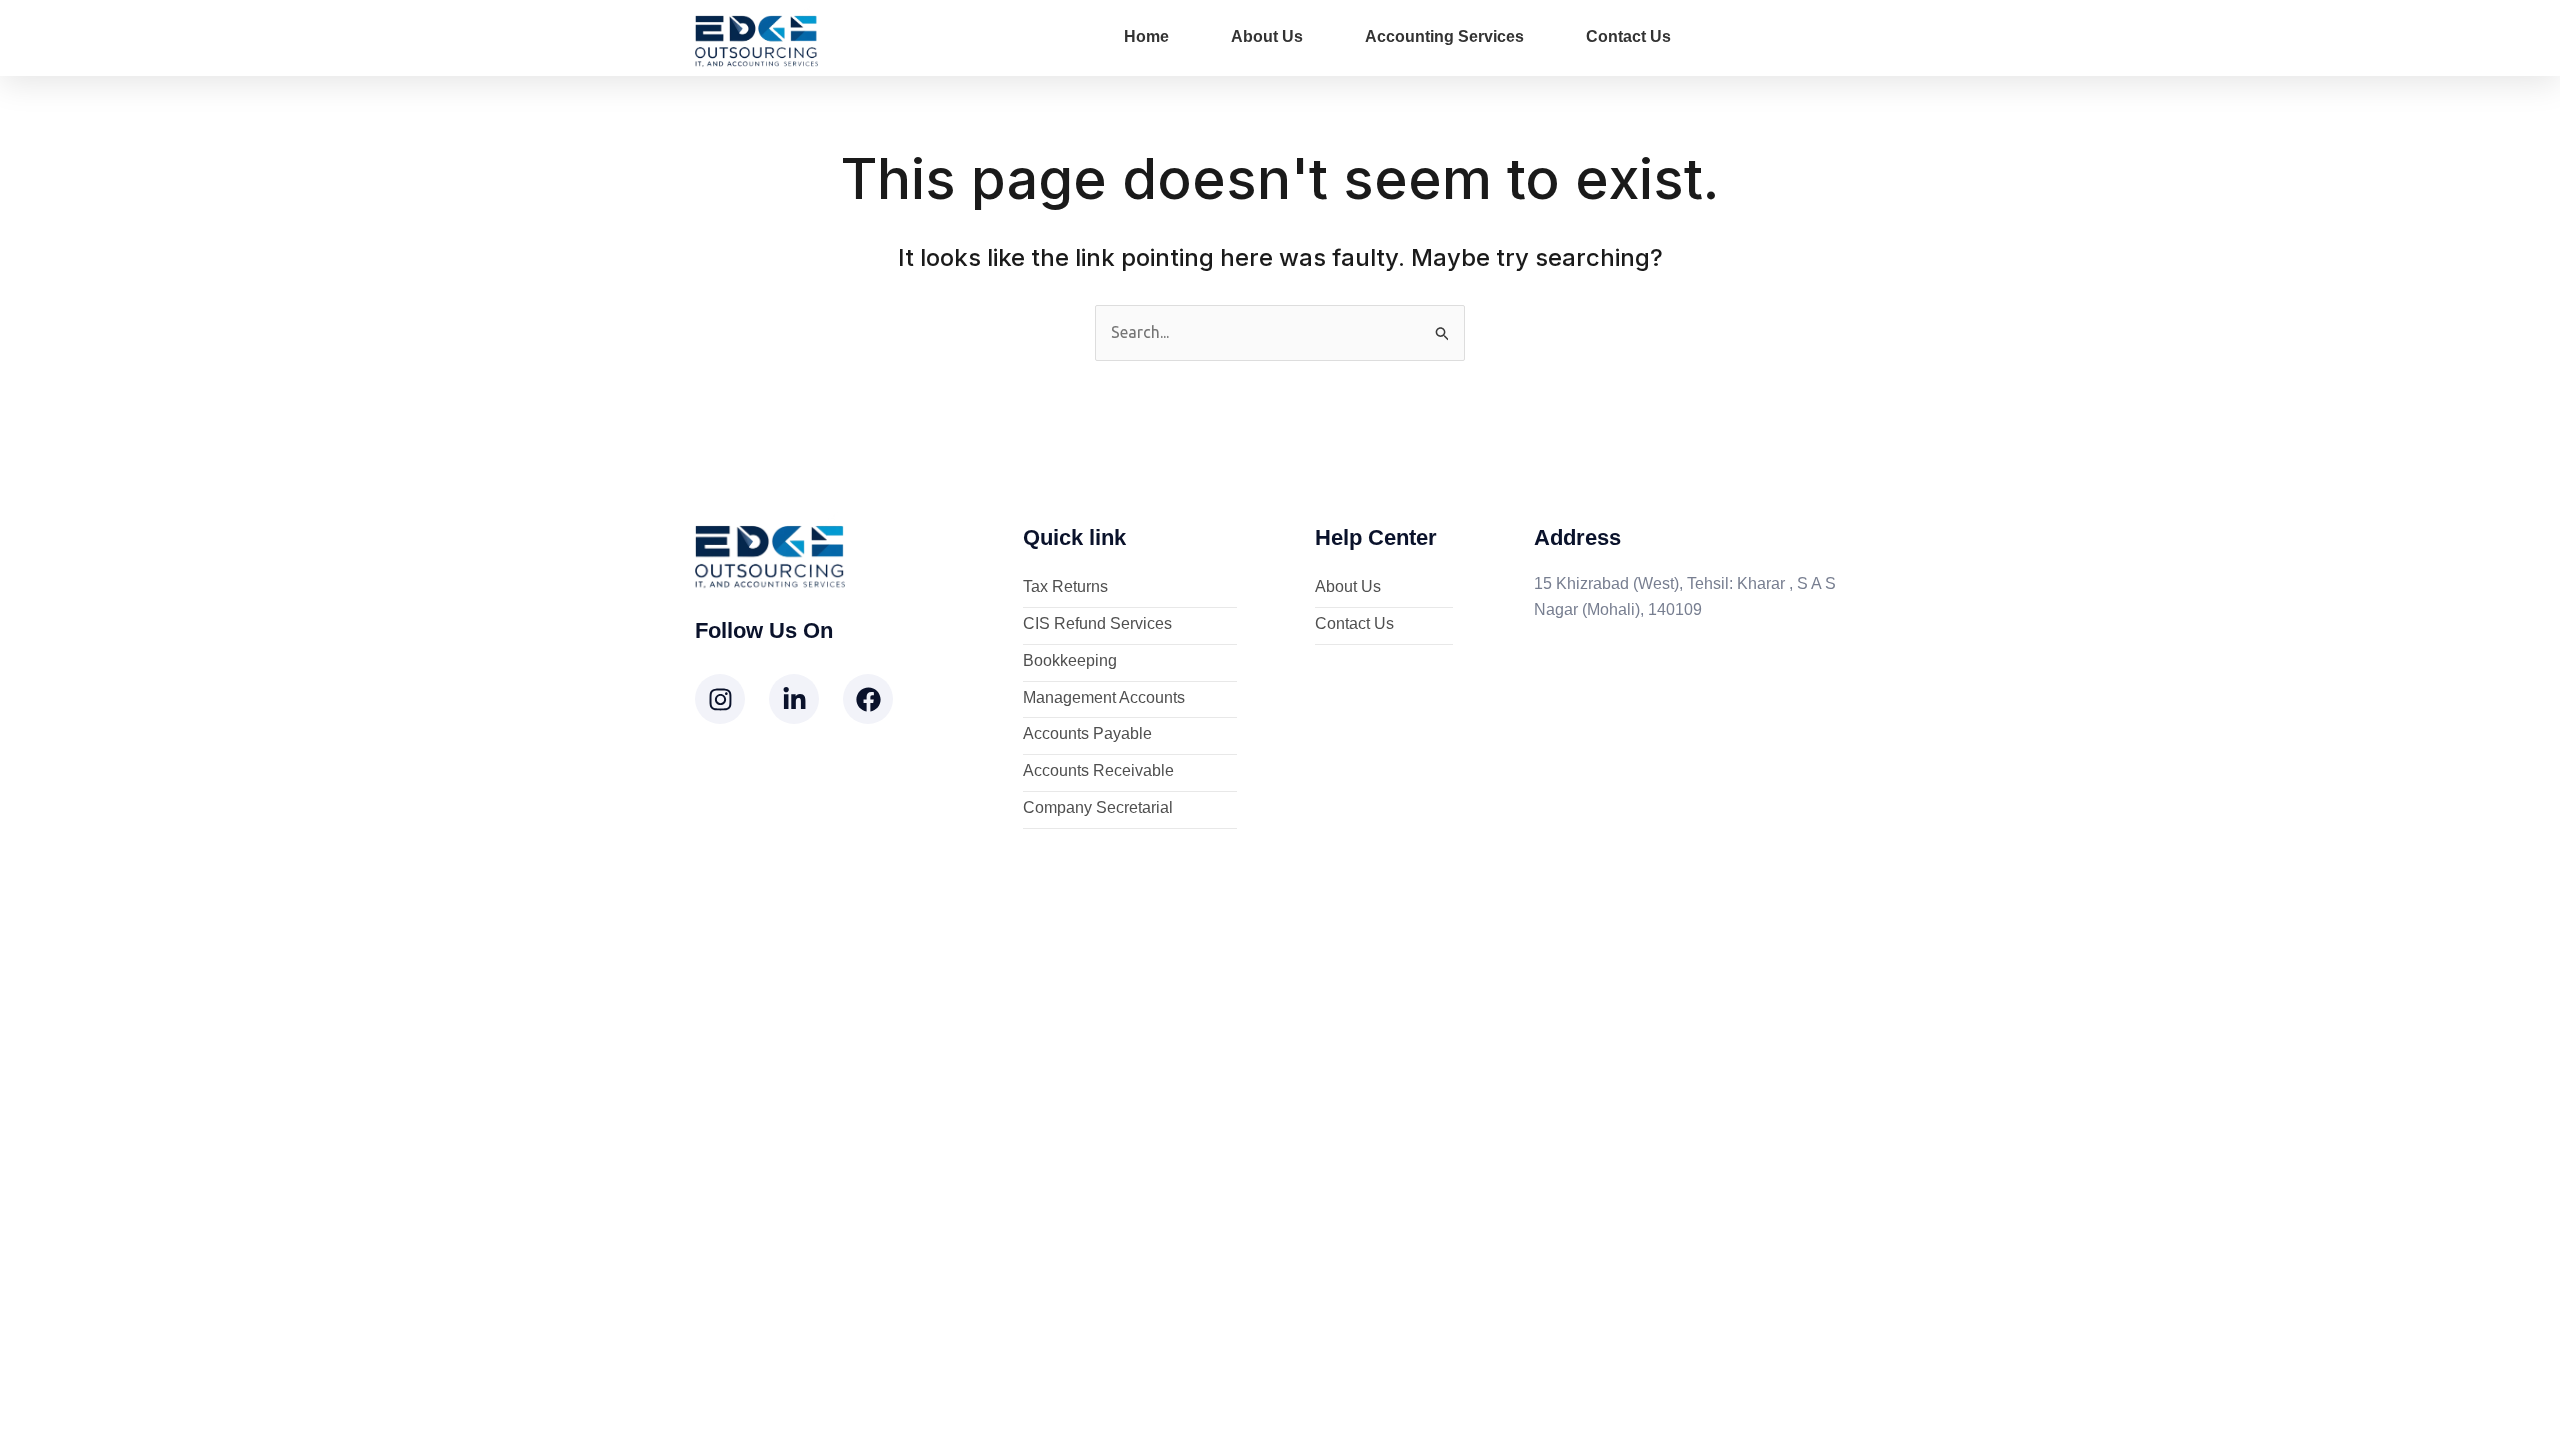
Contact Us (1628, 36)
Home (1146, 36)
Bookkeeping (1070, 661)
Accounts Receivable (1098, 771)
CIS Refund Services (1097, 624)
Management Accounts (1104, 698)
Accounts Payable (1087, 734)
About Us (1267, 36)
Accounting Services (1444, 36)
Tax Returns (1065, 587)
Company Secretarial (1098, 808)
